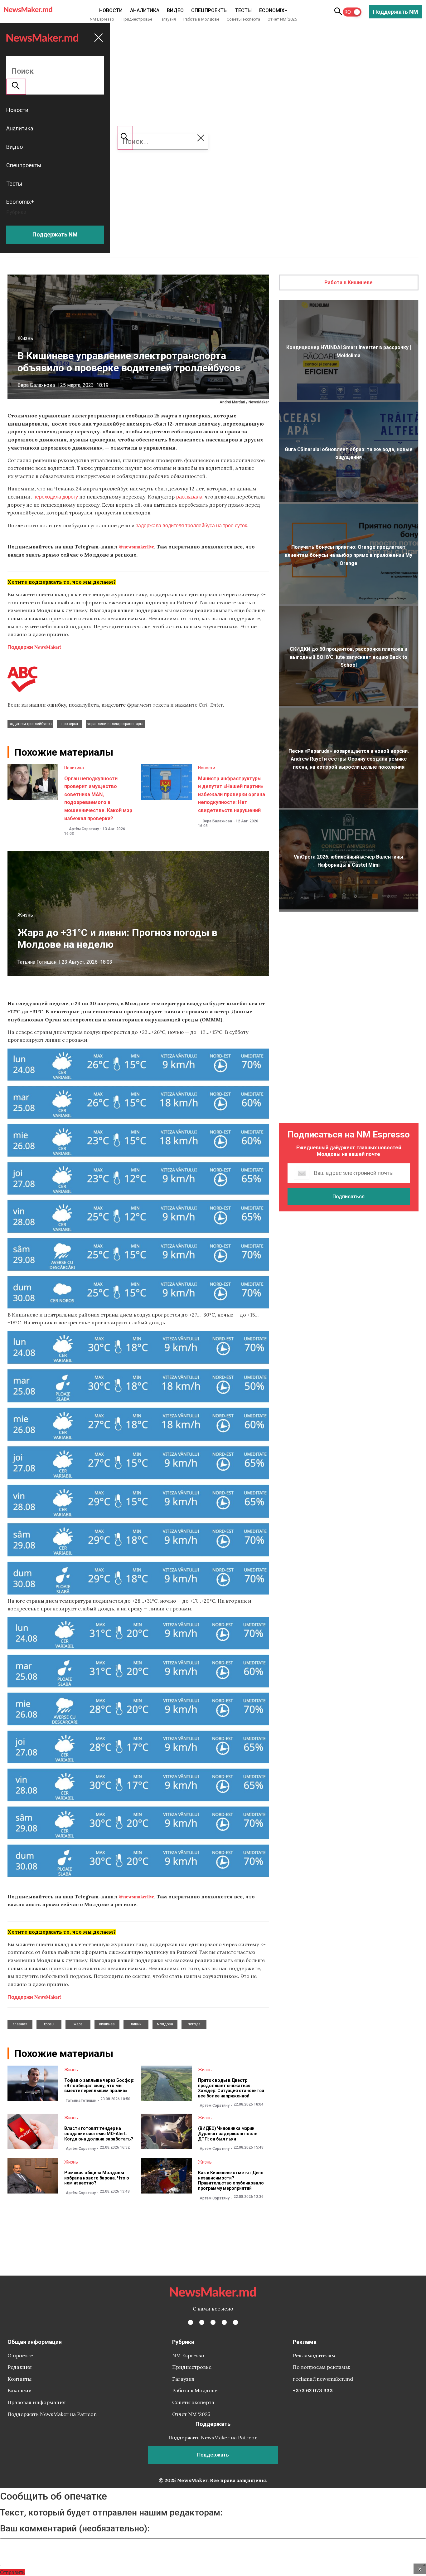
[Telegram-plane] (235, 2322)
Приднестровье (137, 19)
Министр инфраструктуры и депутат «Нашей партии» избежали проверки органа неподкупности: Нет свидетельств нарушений (232, 794)
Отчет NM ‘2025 (282, 19)
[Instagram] (213, 2322)
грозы (49, 2024)
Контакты (19, 2379)
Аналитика (145, 10)
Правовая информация (37, 2402)
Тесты (243, 10)
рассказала (189, 497)
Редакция (20, 2367)
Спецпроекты (209, 10)
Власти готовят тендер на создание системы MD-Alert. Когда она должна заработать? (99, 2134)
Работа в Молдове (201, 19)
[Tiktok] (224, 2322)
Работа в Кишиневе (349, 282)
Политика (74, 768)
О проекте (20, 2355)
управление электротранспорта (115, 724)
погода (194, 2024)
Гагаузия (168, 19)
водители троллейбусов (30, 724)
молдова (165, 2024)
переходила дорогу (55, 497)
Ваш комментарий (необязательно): (75, 2529)
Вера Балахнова (36, 385)
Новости (111, 10)
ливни (136, 2024)
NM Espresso (102, 19)
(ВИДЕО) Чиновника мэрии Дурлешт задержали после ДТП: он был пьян (228, 2134)
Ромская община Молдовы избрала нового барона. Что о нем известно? (97, 2178)
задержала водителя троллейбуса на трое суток (191, 525)
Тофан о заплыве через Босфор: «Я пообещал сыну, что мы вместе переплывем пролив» (99, 2086)
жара (78, 2024)
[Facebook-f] (191, 2322)
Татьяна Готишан (37, 962)
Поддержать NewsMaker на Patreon (52, 2414)
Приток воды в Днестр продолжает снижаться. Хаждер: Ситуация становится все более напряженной (231, 2088)
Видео (175, 10)
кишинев (107, 2024)
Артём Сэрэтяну (84, 829)
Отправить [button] (12, 2572)
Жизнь (25, 338)
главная (20, 2024)
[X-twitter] (202, 2322)
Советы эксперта (243, 19)
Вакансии (20, 2390)
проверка (70, 724)
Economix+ (273, 10)
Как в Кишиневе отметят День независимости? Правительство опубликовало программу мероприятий (231, 2180)
